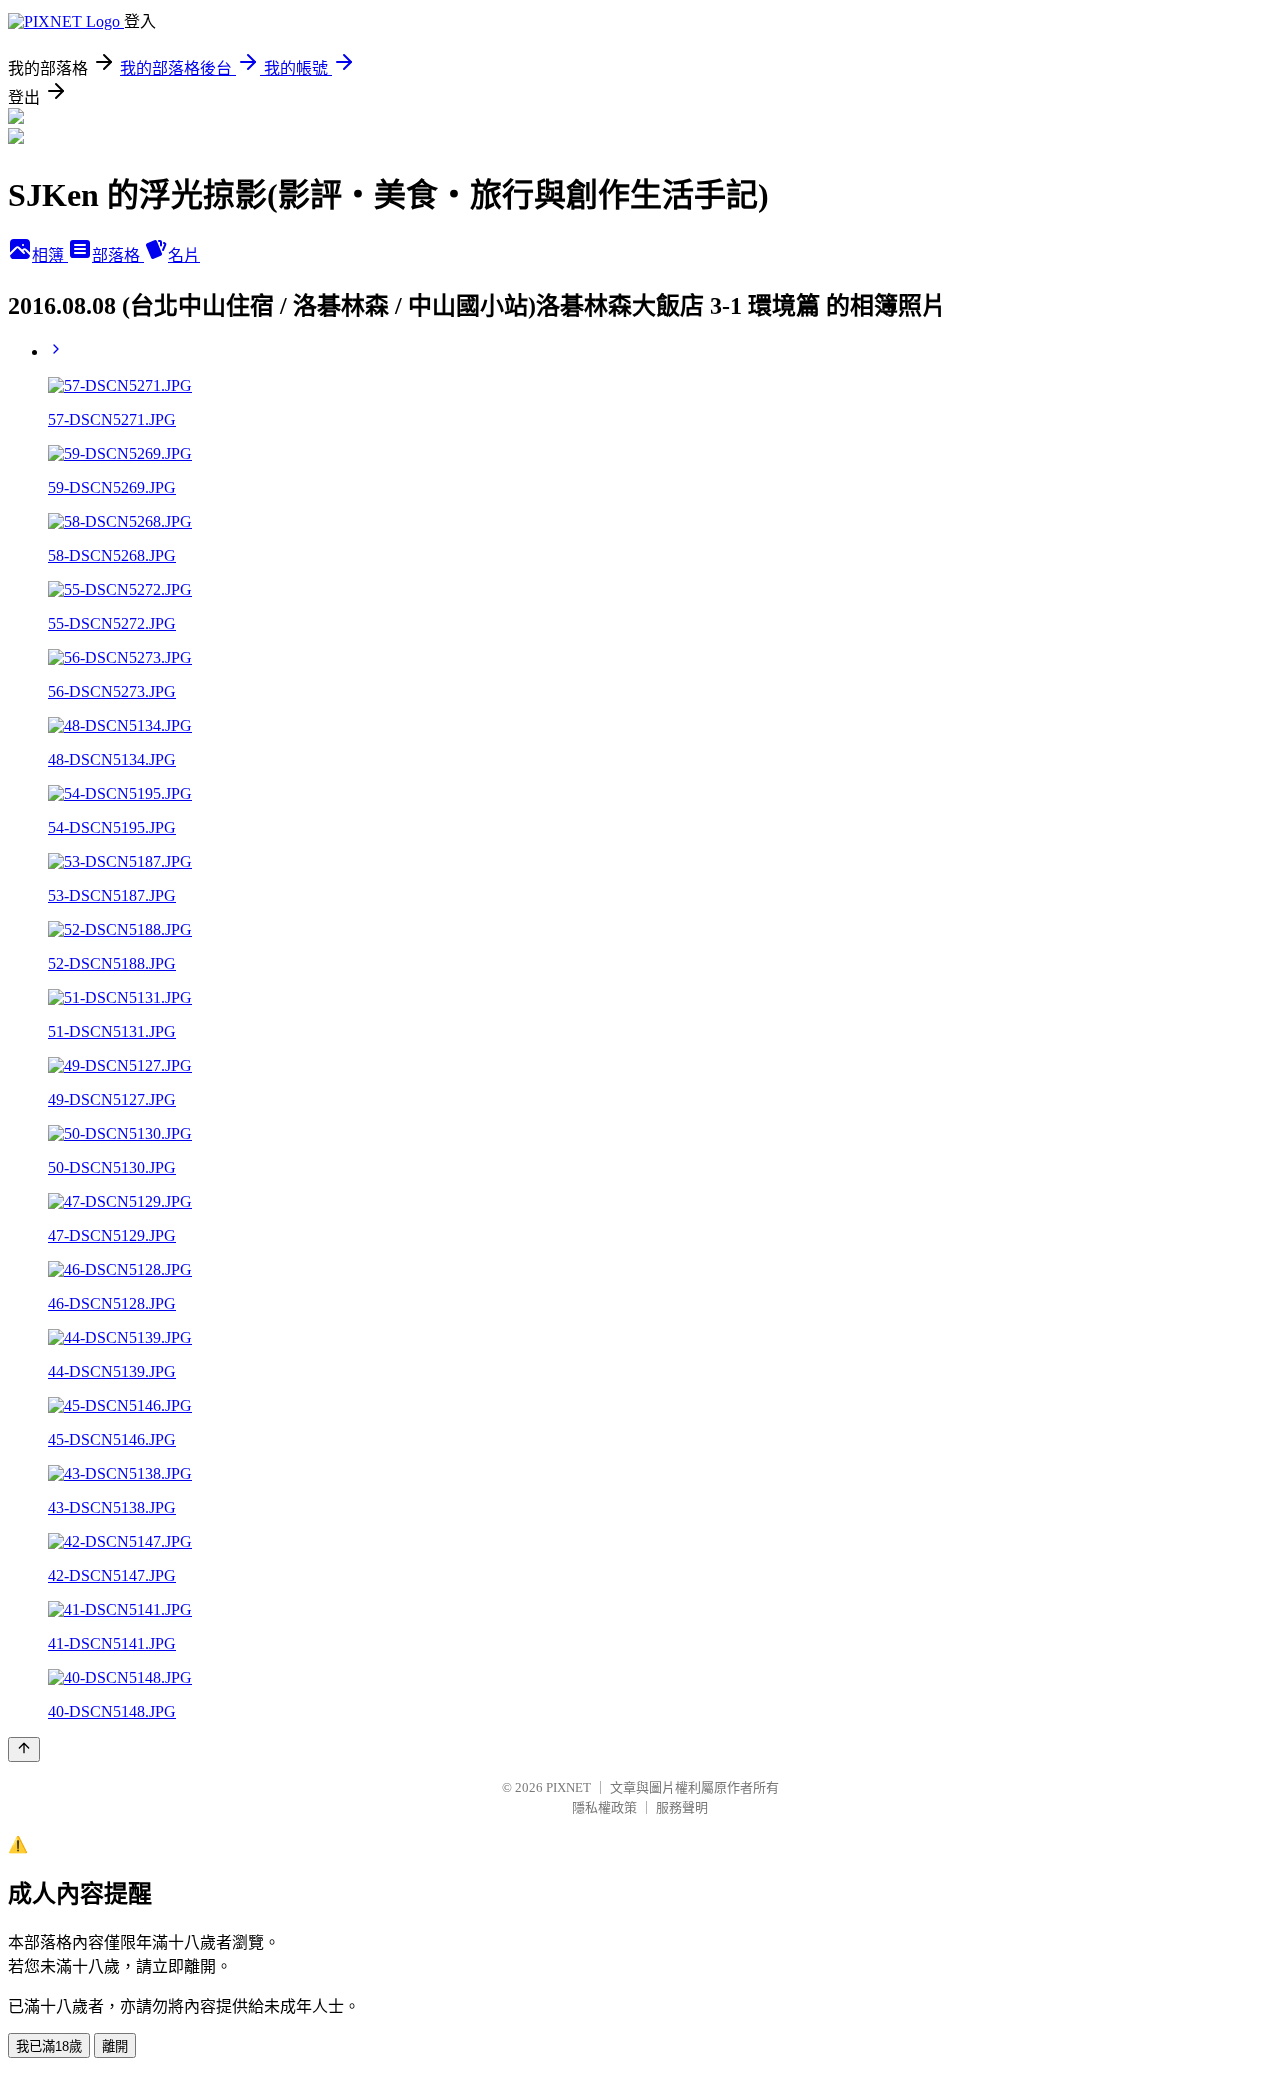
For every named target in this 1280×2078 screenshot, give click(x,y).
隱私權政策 (604, 1807)
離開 (115, 2046)
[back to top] (24, 1749)
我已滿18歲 (49, 2046)
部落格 (118, 255)
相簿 (50, 255)
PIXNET (568, 1787)
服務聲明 (682, 1807)
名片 (184, 255)
